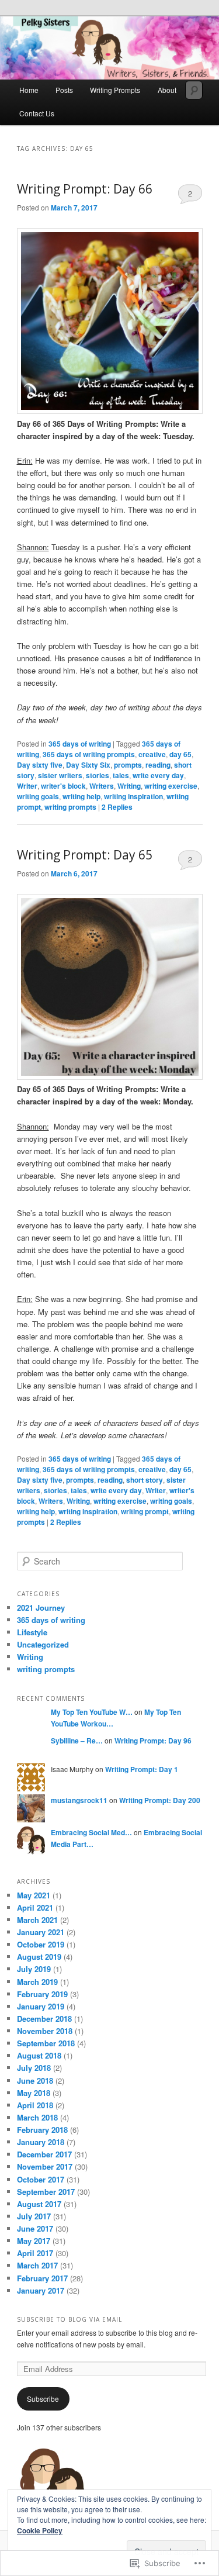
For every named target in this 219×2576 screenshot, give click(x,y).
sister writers (60, 775)
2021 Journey (41, 1608)
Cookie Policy (40, 2530)
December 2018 (44, 2019)
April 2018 (35, 2105)
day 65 (180, 754)
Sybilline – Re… (77, 1741)
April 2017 (35, 2253)
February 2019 (42, 1994)
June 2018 (35, 2081)
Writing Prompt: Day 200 (160, 1800)
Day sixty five (40, 765)
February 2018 (42, 2130)
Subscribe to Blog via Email (69, 2319)
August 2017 (39, 2204)
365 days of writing (80, 744)
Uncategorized (43, 1644)
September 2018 (46, 2043)
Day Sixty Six (88, 765)
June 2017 (35, 2228)
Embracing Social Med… (91, 1832)
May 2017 (34, 2241)
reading (158, 765)
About (167, 90)
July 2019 (34, 1969)
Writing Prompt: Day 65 (85, 855)
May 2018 (34, 2093)
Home (29, 90)
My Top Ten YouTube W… (92, 1712)
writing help (81, 796)
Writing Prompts (115, 90)
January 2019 (41, 2006)
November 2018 (45, 2031)
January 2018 (41, 2142)
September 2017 (46, 2192)
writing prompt (145, 1511)
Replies (117, 807)
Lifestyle (32, 1632)
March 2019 (37, 1982)
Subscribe (43, 2399)
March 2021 (37, 1920)
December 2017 (44, 2154)
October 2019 (41, 1944)
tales (121, 775)
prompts (128, 765)
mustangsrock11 (79, 1800)
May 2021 (34, 1895)
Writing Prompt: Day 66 (85, 189)
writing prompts (70, 807)
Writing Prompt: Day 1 (142, 1769)
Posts (64, 90)
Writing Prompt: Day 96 (153, 1741)
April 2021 (35, 1907)
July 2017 (34, 2216)
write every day (158, 775)
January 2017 (41, 2290)
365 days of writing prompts (89, 754)
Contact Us (37, 113)
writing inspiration (133, 796)
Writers (102, 786)
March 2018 (37, 2117)
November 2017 (45, 2166)
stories (98, 775)
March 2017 (37, 2265)
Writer (27, 786)
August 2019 (39, 1957)
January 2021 (41, 1932)
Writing (129, 786)
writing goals (38, 796)
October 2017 (41, 2179)
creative (152, 754)
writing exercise (171, 786)
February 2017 (42, 2278)
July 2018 (34, 2068)
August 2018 (39, 2055)
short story (145, 1480)
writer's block (63, 786)
